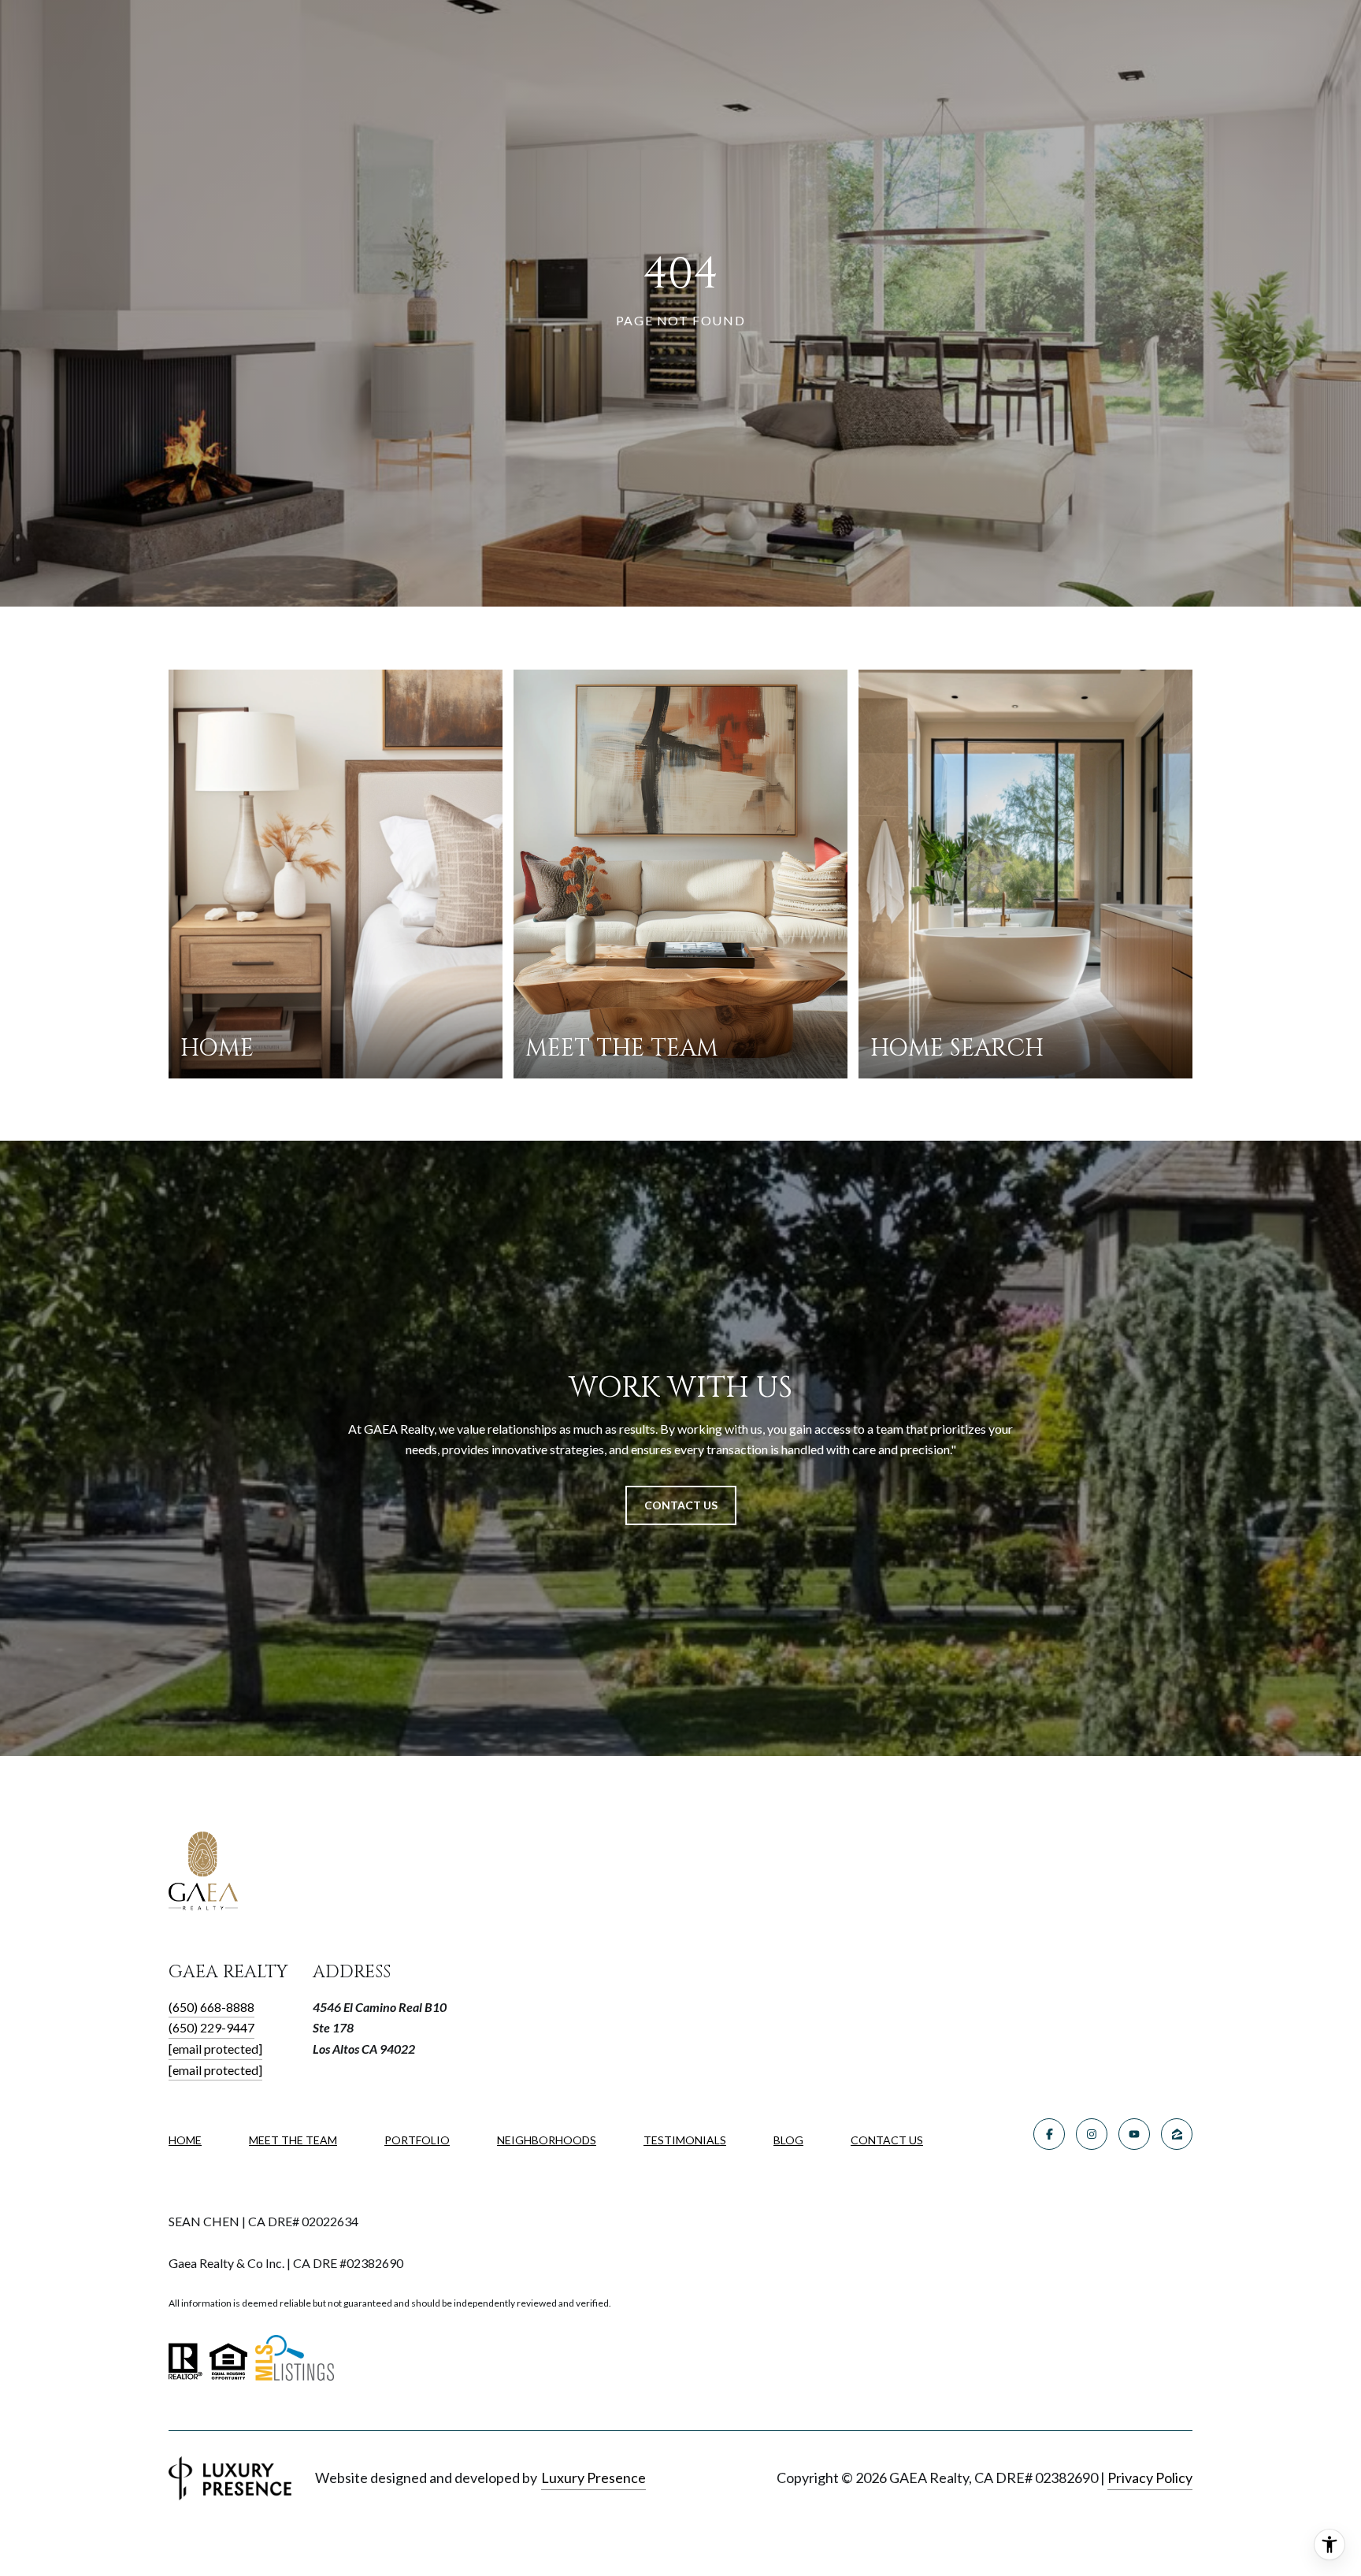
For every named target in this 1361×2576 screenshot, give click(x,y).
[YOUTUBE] (1134, 2134)
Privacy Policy (1150, 2478)
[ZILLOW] (1177, 2134)
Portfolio (417, 2140)
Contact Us (887, 2140)
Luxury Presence (593, 2478)
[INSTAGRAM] (1092, 2134)
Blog (788, 2140)
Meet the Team (293, 2140)
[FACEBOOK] (1049, 2134)
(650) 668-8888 (211, 2007)
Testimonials (685, 2140)
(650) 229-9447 (211, 2027)
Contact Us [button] (681, 1505)
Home (185, 2140)
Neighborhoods (547, 2140)
